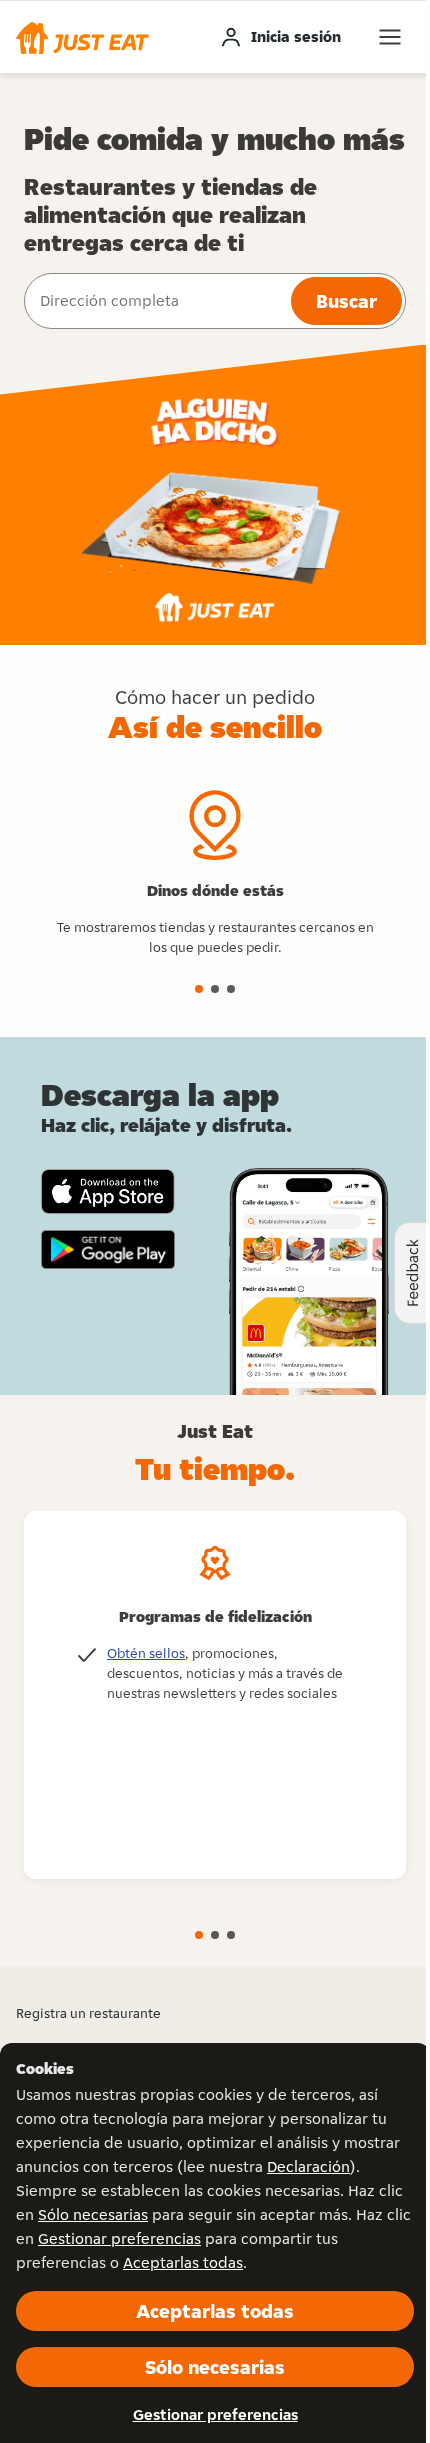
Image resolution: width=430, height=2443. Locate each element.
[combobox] (155, 301)
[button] (82, 37)
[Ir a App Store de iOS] (108, 1191)
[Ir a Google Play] (108, 1250)
